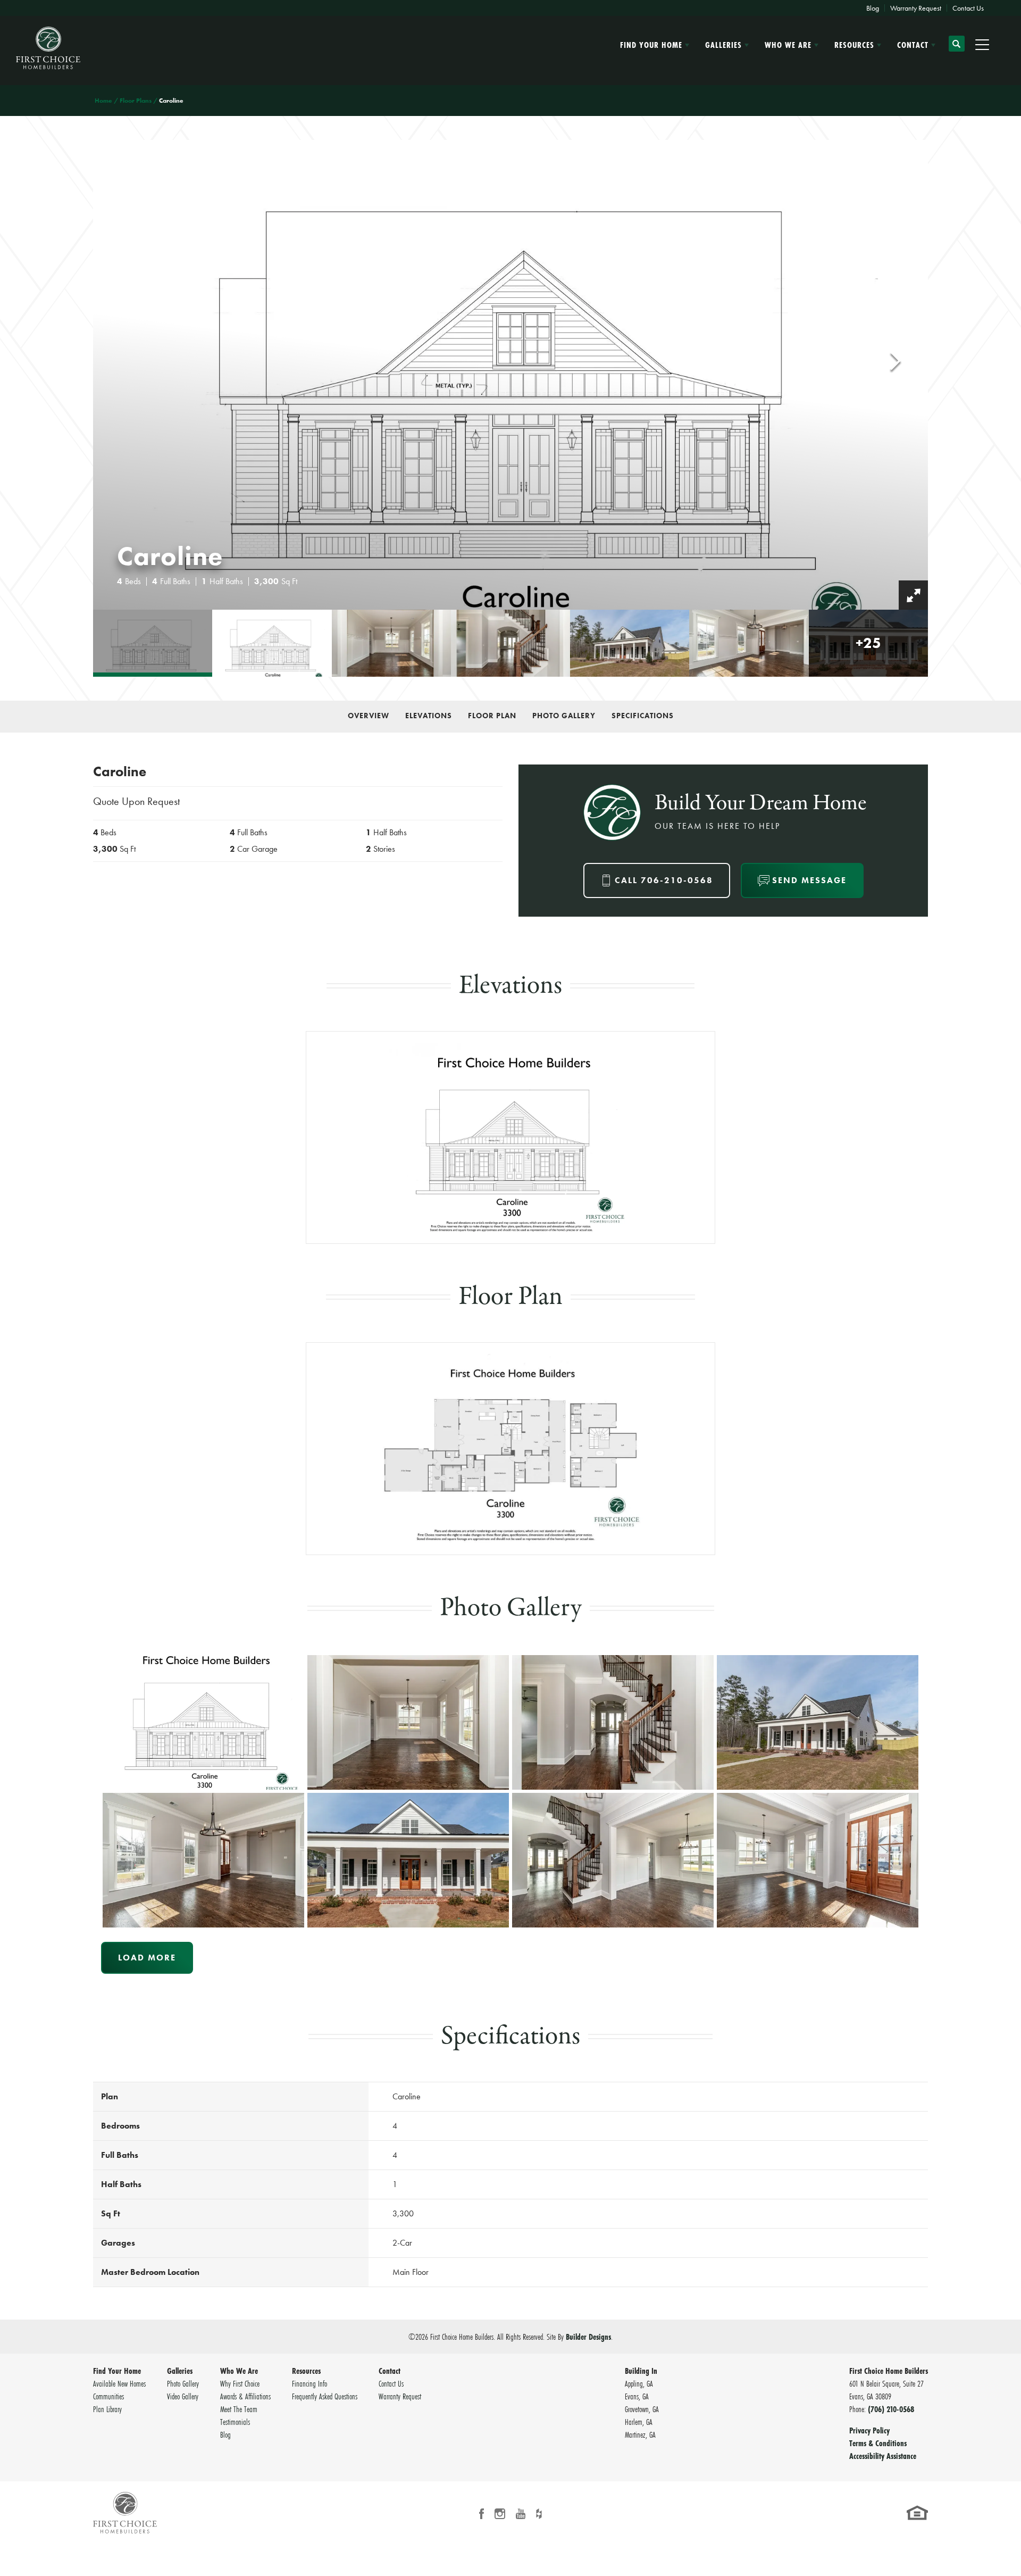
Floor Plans (136, 101)
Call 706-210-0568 (664, 880)
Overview (369, 716)
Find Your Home (117, 2371)
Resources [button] (854, 45)
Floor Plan (492, 716)
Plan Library (107, 2409)
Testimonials (235, 2422)
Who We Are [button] (788, 45)
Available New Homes (119, 2383)
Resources (306, 2371)
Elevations (429, 716)
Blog (873, 8)
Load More (147, 1958)
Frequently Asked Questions (325, 2396)
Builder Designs (588, 2337)
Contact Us (968, 8)
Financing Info (309, 2383)
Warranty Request (916, 8)
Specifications (643, 716)
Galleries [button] (723, 45)
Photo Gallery (564, 716)
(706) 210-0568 (891, 2409)
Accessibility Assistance (883, 2456)
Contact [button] (913, 45)
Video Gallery (183, 2396)
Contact (390, 2371)
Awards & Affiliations (245, 2396)
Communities (108, 2396)
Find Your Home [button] (651, 45)
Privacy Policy (869, 2430)
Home (103, 101)
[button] (957, 48)
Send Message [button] (809, 880)
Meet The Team (239, 2409)
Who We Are (239, 2371)
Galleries (180, 2371)
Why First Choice (240, 2383)
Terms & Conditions (878, 2443)
